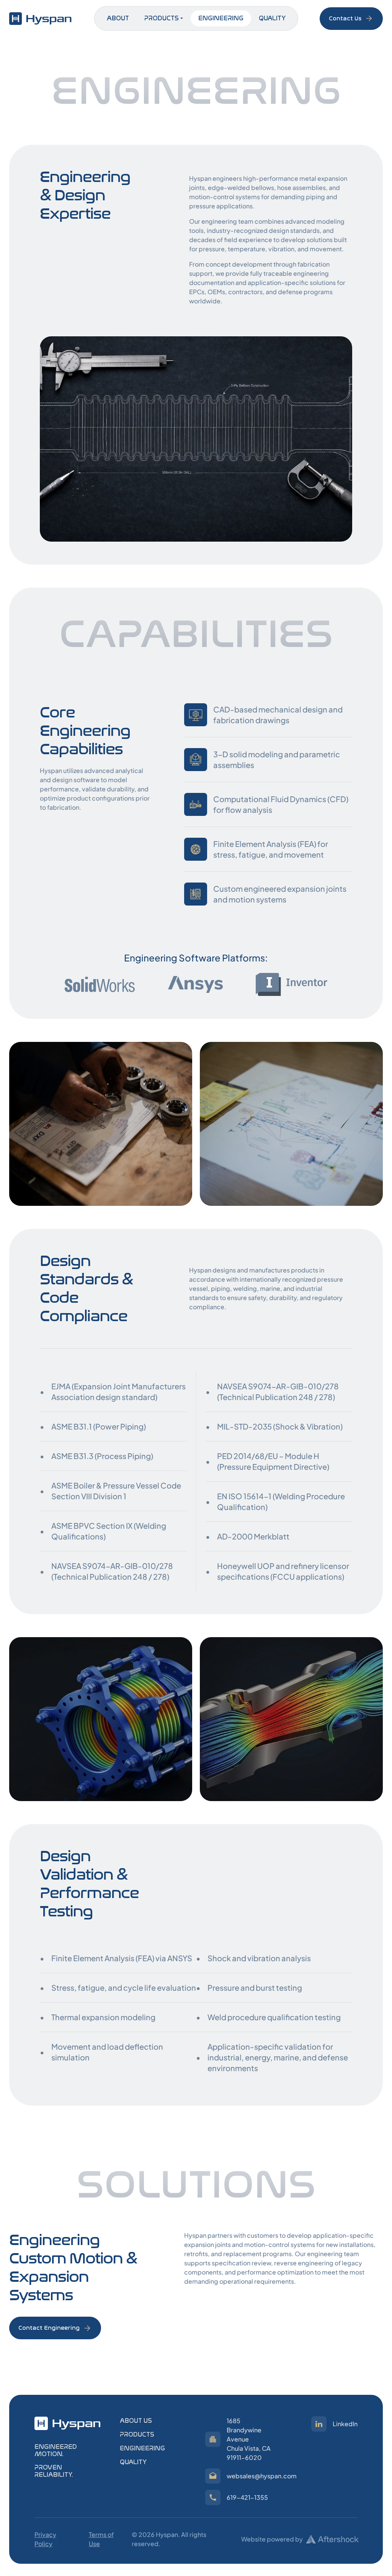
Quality (272, 18)
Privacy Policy (45, 2539)
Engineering (221, 18)
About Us (136, 2421)
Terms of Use (101, 2539)
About (118, 18)
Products (162, 18)
